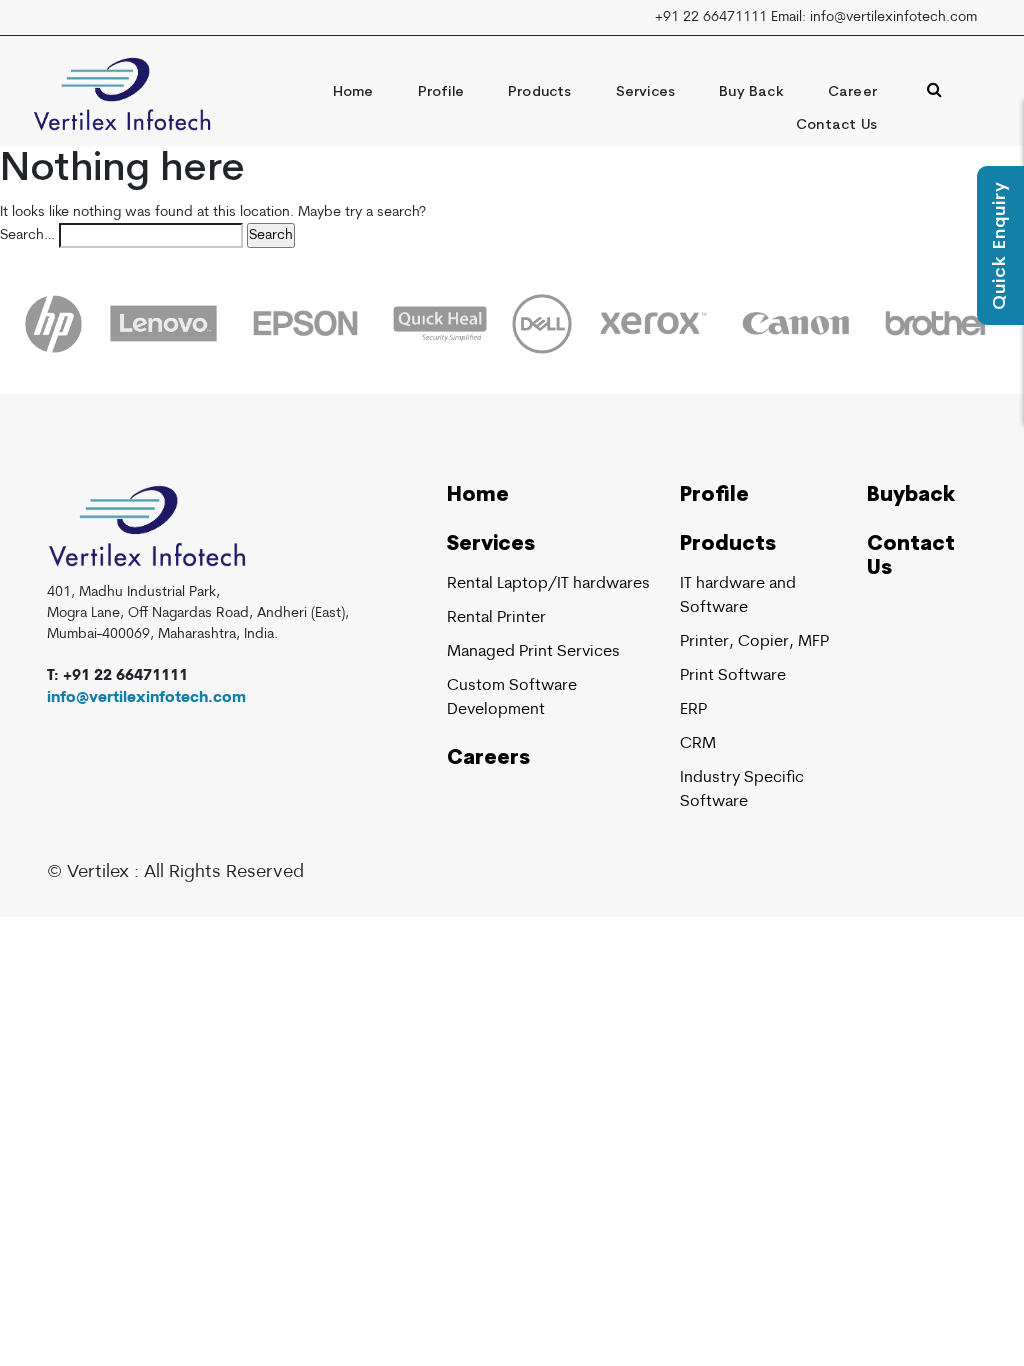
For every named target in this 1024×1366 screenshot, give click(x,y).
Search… (27, 235)
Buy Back (751, 92)
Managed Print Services (533, 652)
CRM (698, 744)
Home (353, 92)
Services (646, 92)
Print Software (733, 676)
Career (852, 92)
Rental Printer (496, 618)
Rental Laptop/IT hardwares (548, 584)
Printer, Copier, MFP (754, 642)
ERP (693, 710)
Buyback (911, 496)
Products (540, 92)
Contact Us (836, 125)
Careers (488, 759)
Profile (441, 92)
